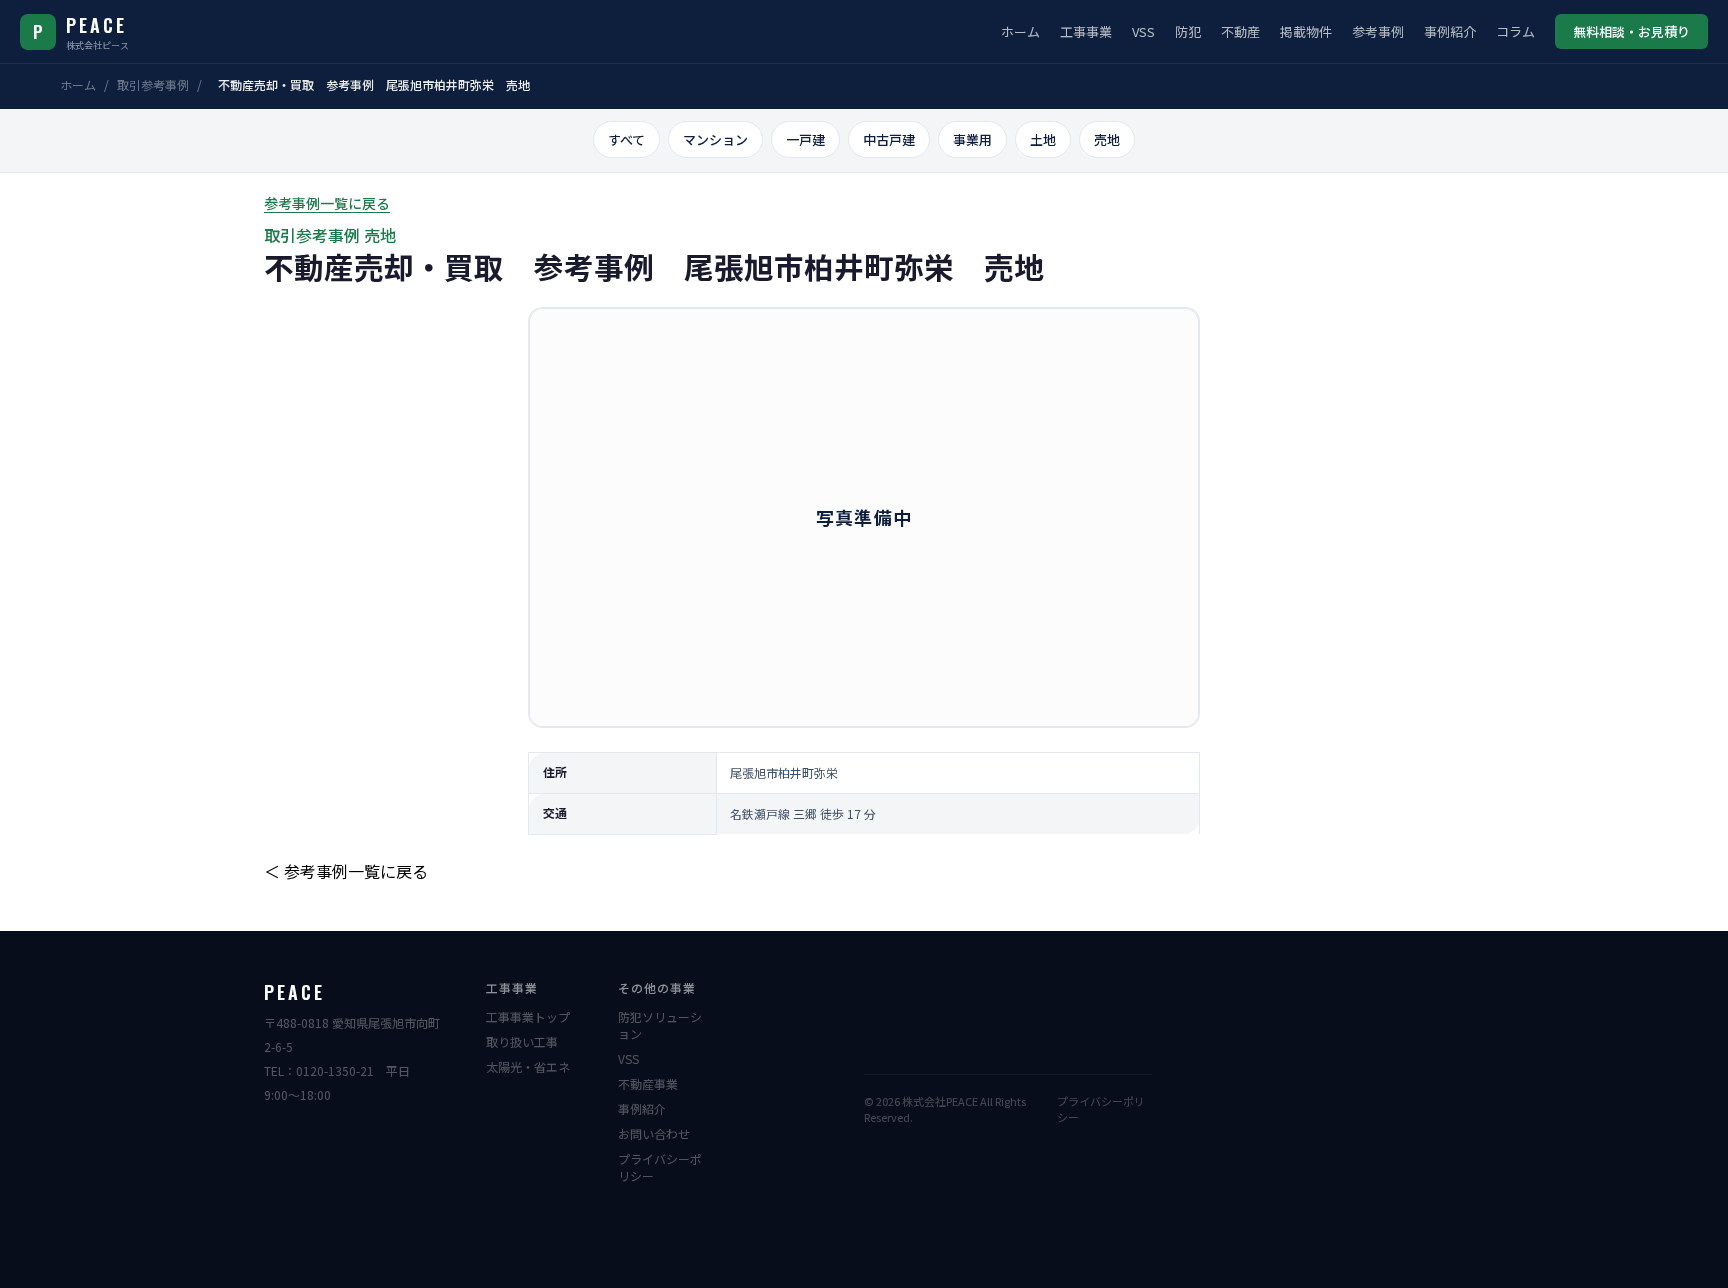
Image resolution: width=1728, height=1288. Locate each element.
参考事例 (1378, 31)
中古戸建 (889, 139)
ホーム (1020, 31)
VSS (1143, 31)
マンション (715, 139)
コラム (1515, 31)
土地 (1043, 139)
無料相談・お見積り (1631, 31)
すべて (626, 139)
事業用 (972, 139)
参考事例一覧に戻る (327, 203)
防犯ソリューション (660, 1025)
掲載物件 (1306, 31)
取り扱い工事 (522, 1041)
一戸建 (805, 139)
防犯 (1188, 31)
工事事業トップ (528, 1016)
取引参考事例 (153, 84)
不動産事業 (648, 1083)
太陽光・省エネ (528, 1066)
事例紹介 (1450, 31)
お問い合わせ (654, 1133)
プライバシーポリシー (660, 1167)
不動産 (1240, 31)
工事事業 (1086, 31)
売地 (1107, 139)
